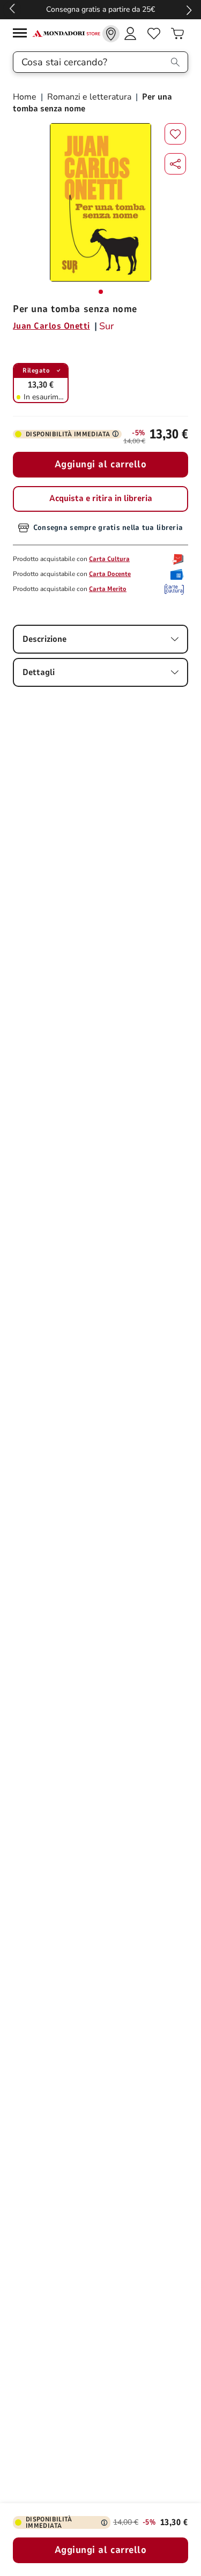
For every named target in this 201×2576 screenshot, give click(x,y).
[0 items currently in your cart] (177, 34)
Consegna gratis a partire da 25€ (100, 9)
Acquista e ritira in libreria (101, 498)
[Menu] (23, 35)
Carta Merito (108, 589)
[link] (111, 34)
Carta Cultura (109, 559)
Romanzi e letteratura (89, 97)
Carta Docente (110, 574)
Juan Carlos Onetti (51, 326)
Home (26, 97)
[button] (175, 164)
